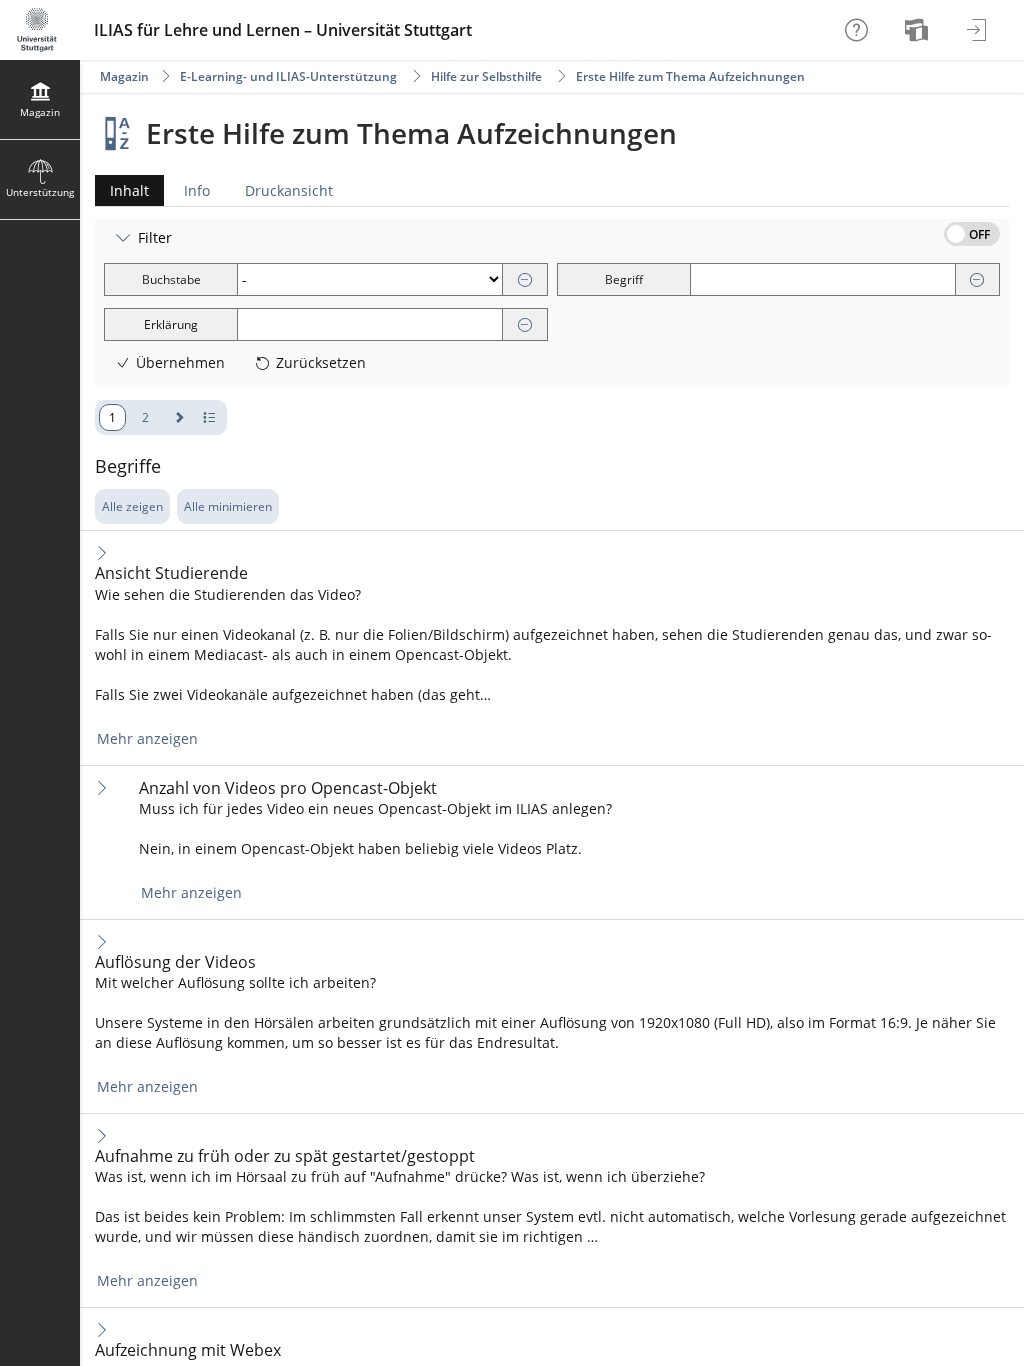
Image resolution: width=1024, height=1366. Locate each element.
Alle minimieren (228, 506)
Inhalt (122, 193)
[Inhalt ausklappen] (102, 552)
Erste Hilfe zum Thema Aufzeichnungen (690, 76)
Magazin (124, 76)
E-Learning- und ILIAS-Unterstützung (288, 76)
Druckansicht (289, 190)
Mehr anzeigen (147, 738)
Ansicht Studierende (171, 573)
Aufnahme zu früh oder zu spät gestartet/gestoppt (285, 1156)
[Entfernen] (525, 280)
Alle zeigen (132, 506)
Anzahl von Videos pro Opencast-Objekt (288, 788)
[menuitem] (919, 30)
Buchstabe (171, 279)
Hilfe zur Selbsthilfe (486, 76)
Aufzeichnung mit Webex (188, 1350)
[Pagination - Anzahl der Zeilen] (209, 417)
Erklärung (171, 324)
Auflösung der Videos (175, 962)
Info (197, 190)
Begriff (624, 279)
